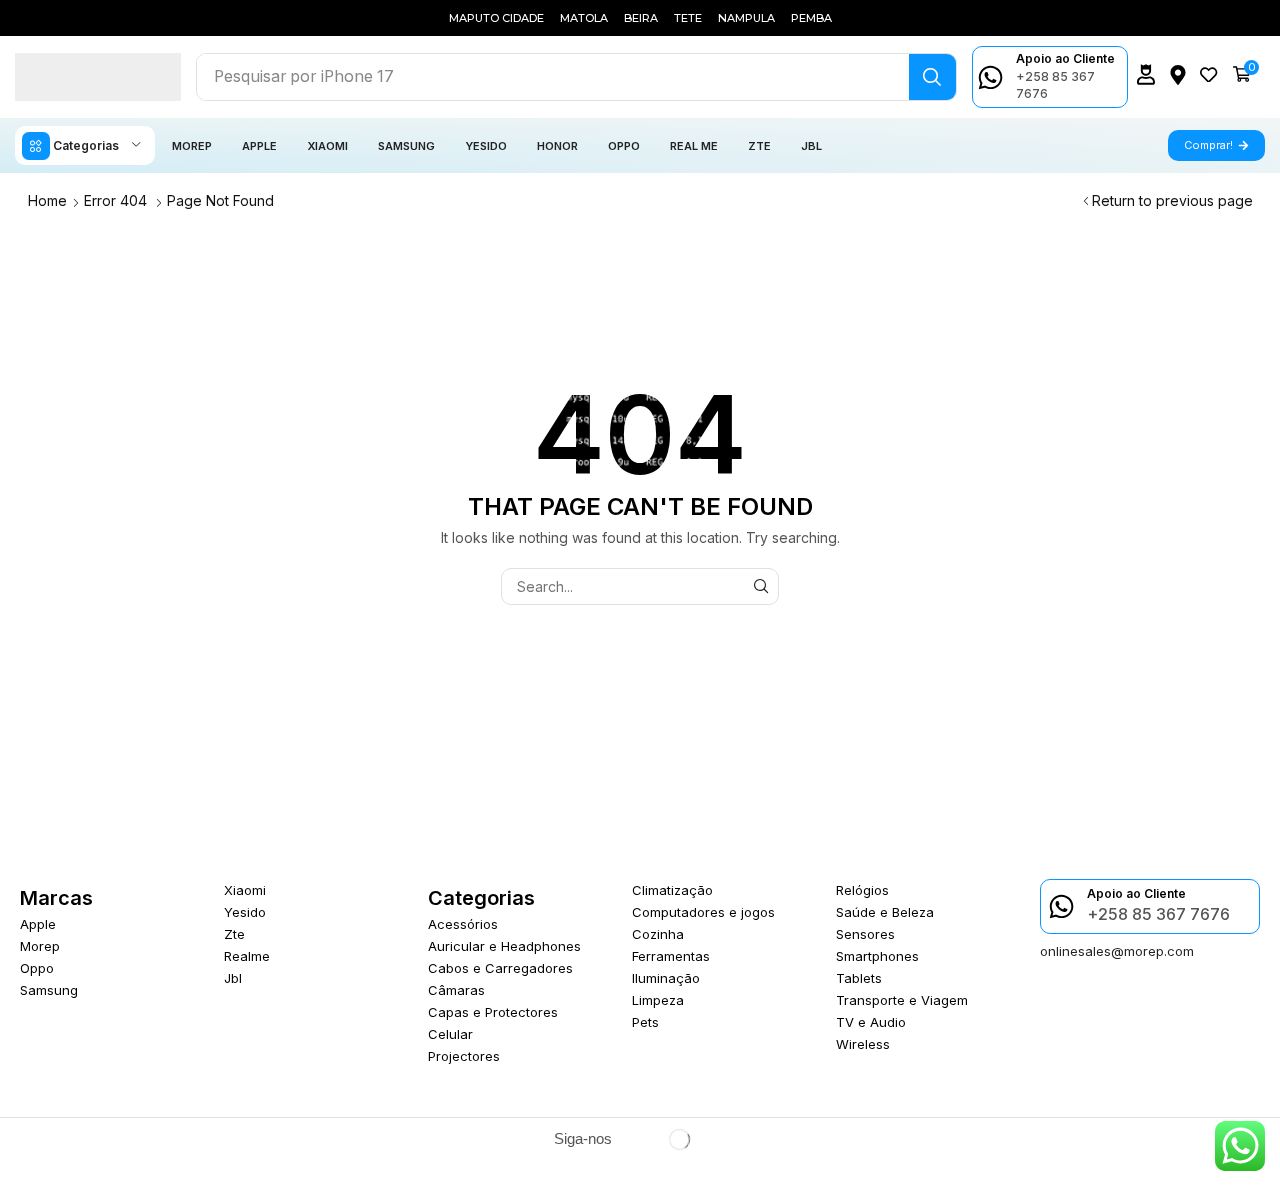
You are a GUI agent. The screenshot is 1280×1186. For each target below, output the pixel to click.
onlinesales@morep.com (1117, 951)
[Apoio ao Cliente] (990, 77)
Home (47, 200)
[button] (1146, 74)
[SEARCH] (760, 586)
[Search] (932, 77)
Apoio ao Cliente (1065, 58)
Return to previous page (1172, 200)
